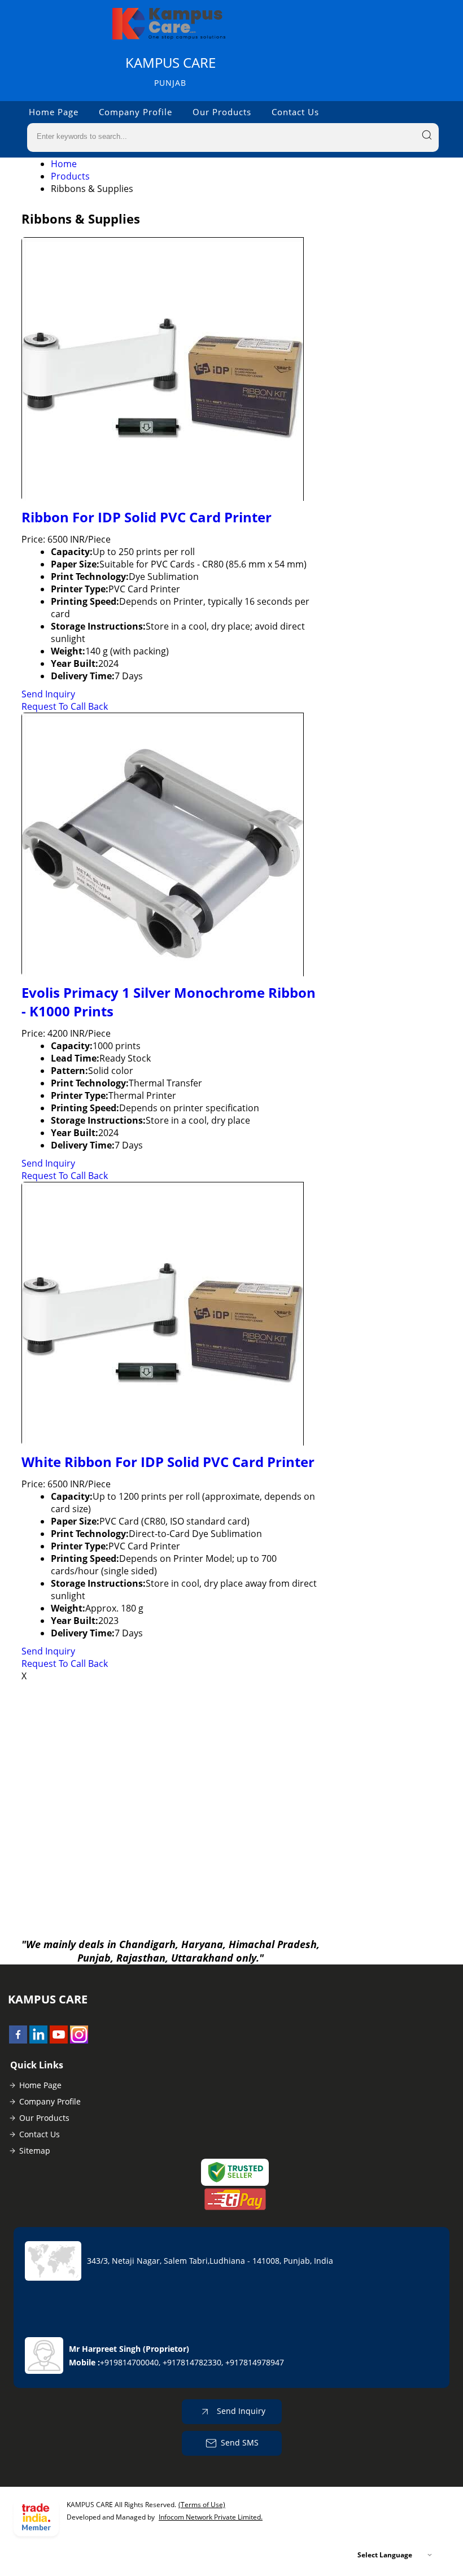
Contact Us (295, 112)
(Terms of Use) (202, 2505)
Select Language (385, 2555)
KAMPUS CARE (171, 71)
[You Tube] (59, 2040)
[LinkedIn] (38, 2040)
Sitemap (35, 2151)
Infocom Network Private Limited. (211, 2517)
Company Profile (136, 112)
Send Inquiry (48, 694)
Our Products (222, 112)
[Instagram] (79, 2040)
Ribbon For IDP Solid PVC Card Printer (147, 517)
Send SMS (240, 2442)
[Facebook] (18, 2040)
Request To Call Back (65, 706)
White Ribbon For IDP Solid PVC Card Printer (168, 1462)
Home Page (54, 112)
